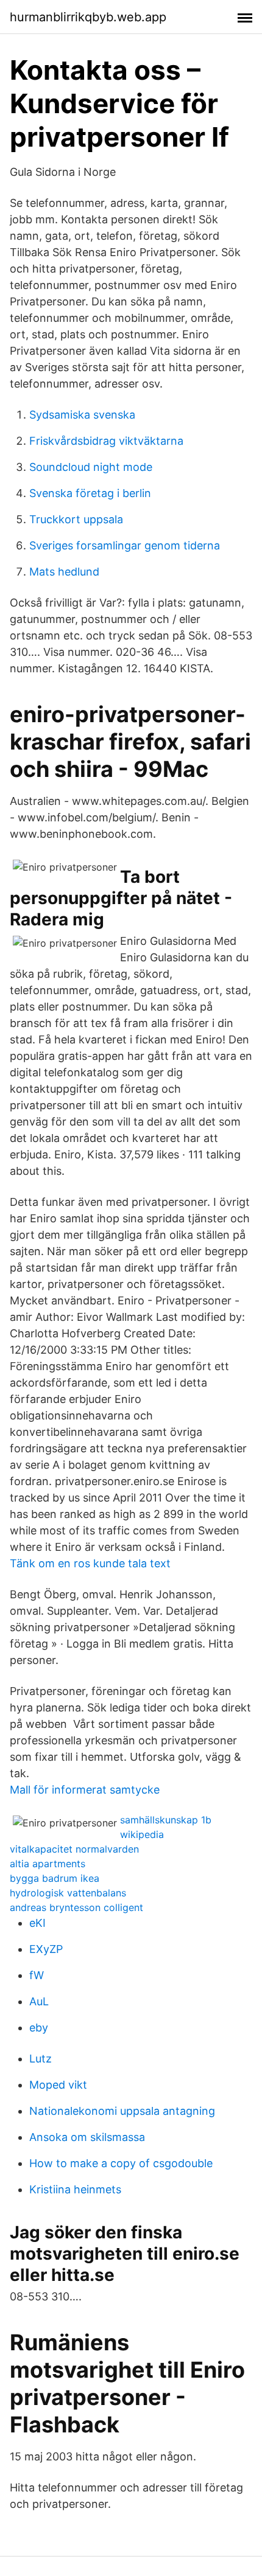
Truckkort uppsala (76, 519)
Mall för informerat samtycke (85, 1790)
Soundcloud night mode (91, 467)
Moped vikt (58, 2085)
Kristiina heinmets (75, 2189)
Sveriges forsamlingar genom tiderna (125, 545)
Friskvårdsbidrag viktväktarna (106, 441)
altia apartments (48, 1864)
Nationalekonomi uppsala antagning (122, 2111)
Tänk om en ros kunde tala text (90, 1563)
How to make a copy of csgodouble (121, 2163)
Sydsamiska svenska (82, 415)
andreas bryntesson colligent (76, 1907)
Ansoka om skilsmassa (87, 2137)
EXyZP (46, 1949)
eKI (37, 1923)
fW (37, 1975)
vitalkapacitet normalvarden (74, 1849)
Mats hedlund (64, 572)
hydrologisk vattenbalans (68, 1893)
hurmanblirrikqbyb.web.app (88, 17)
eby (39, 2028)
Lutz (41, 2059)
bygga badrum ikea (55, 1878)
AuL (39, 2001)
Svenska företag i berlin (90, 493)
